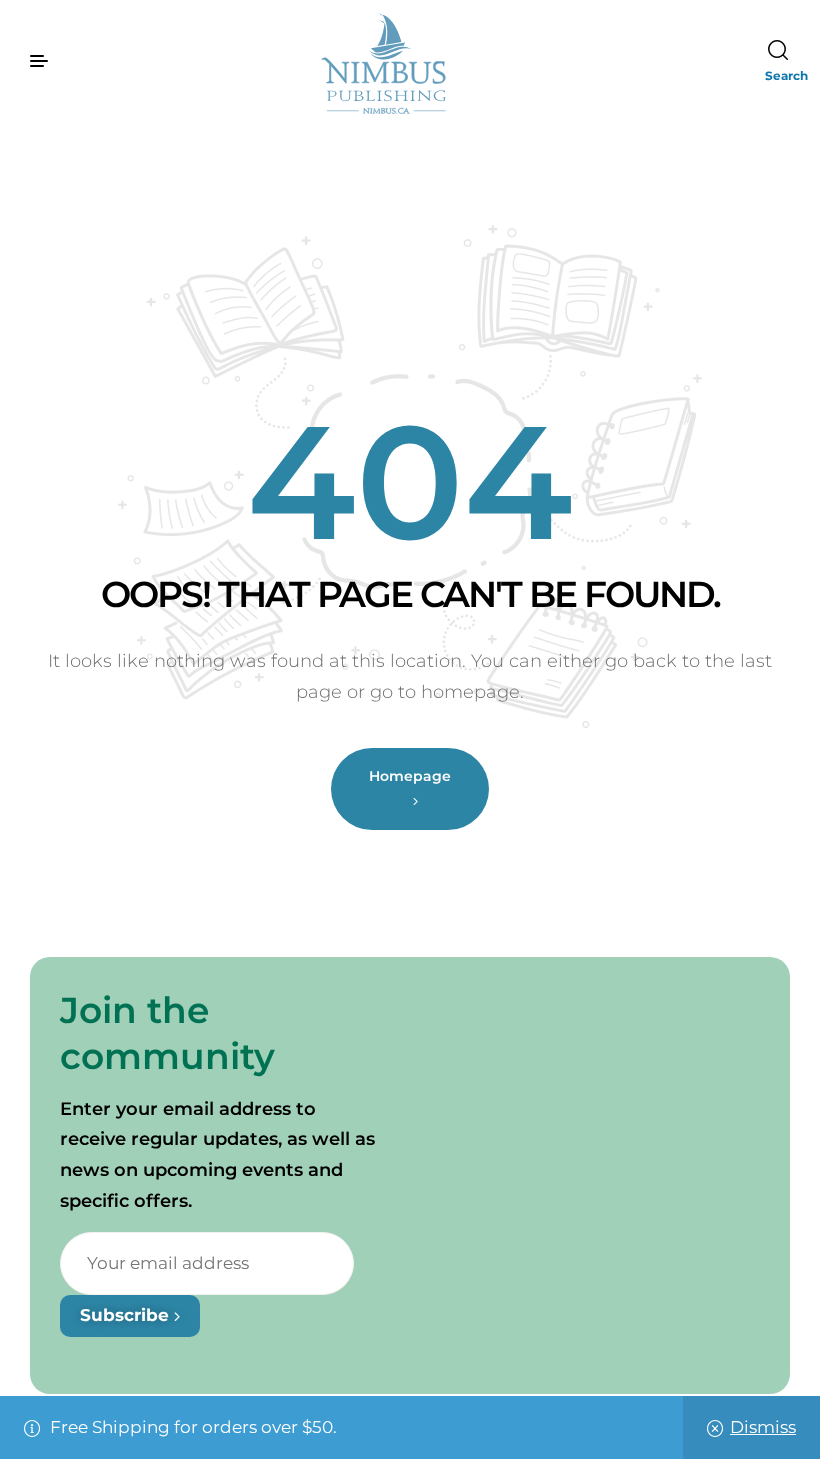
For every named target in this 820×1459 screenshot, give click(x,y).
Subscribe (127, 1315)
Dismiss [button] (763, 1427)
